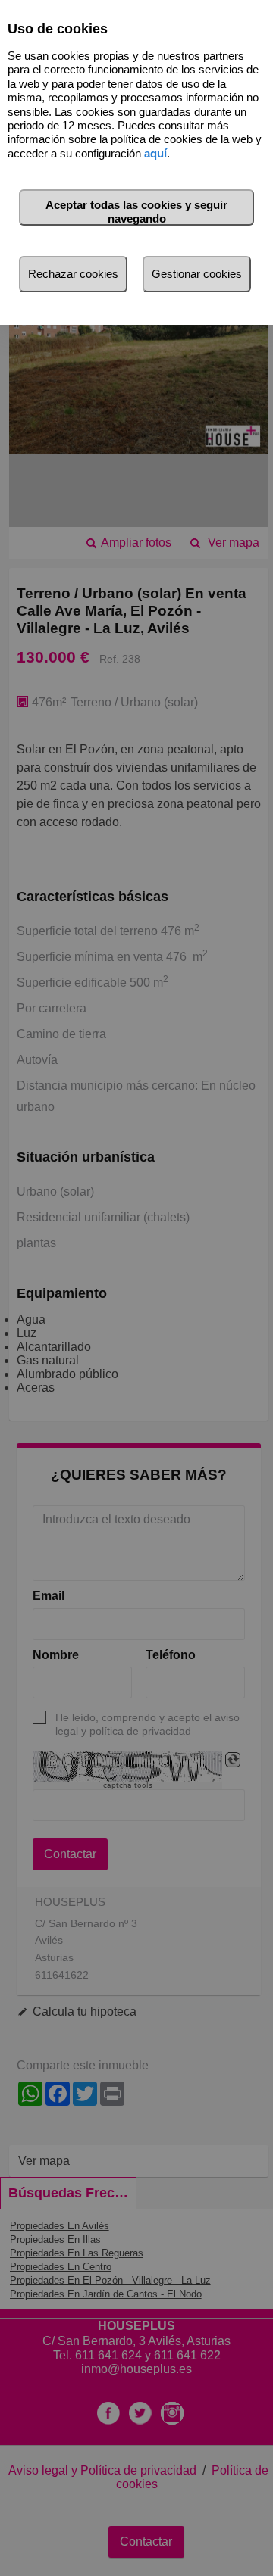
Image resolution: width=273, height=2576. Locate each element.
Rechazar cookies (73, 274)
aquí (155, 153)
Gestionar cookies (197, 274)
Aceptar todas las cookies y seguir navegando (136, 212)
